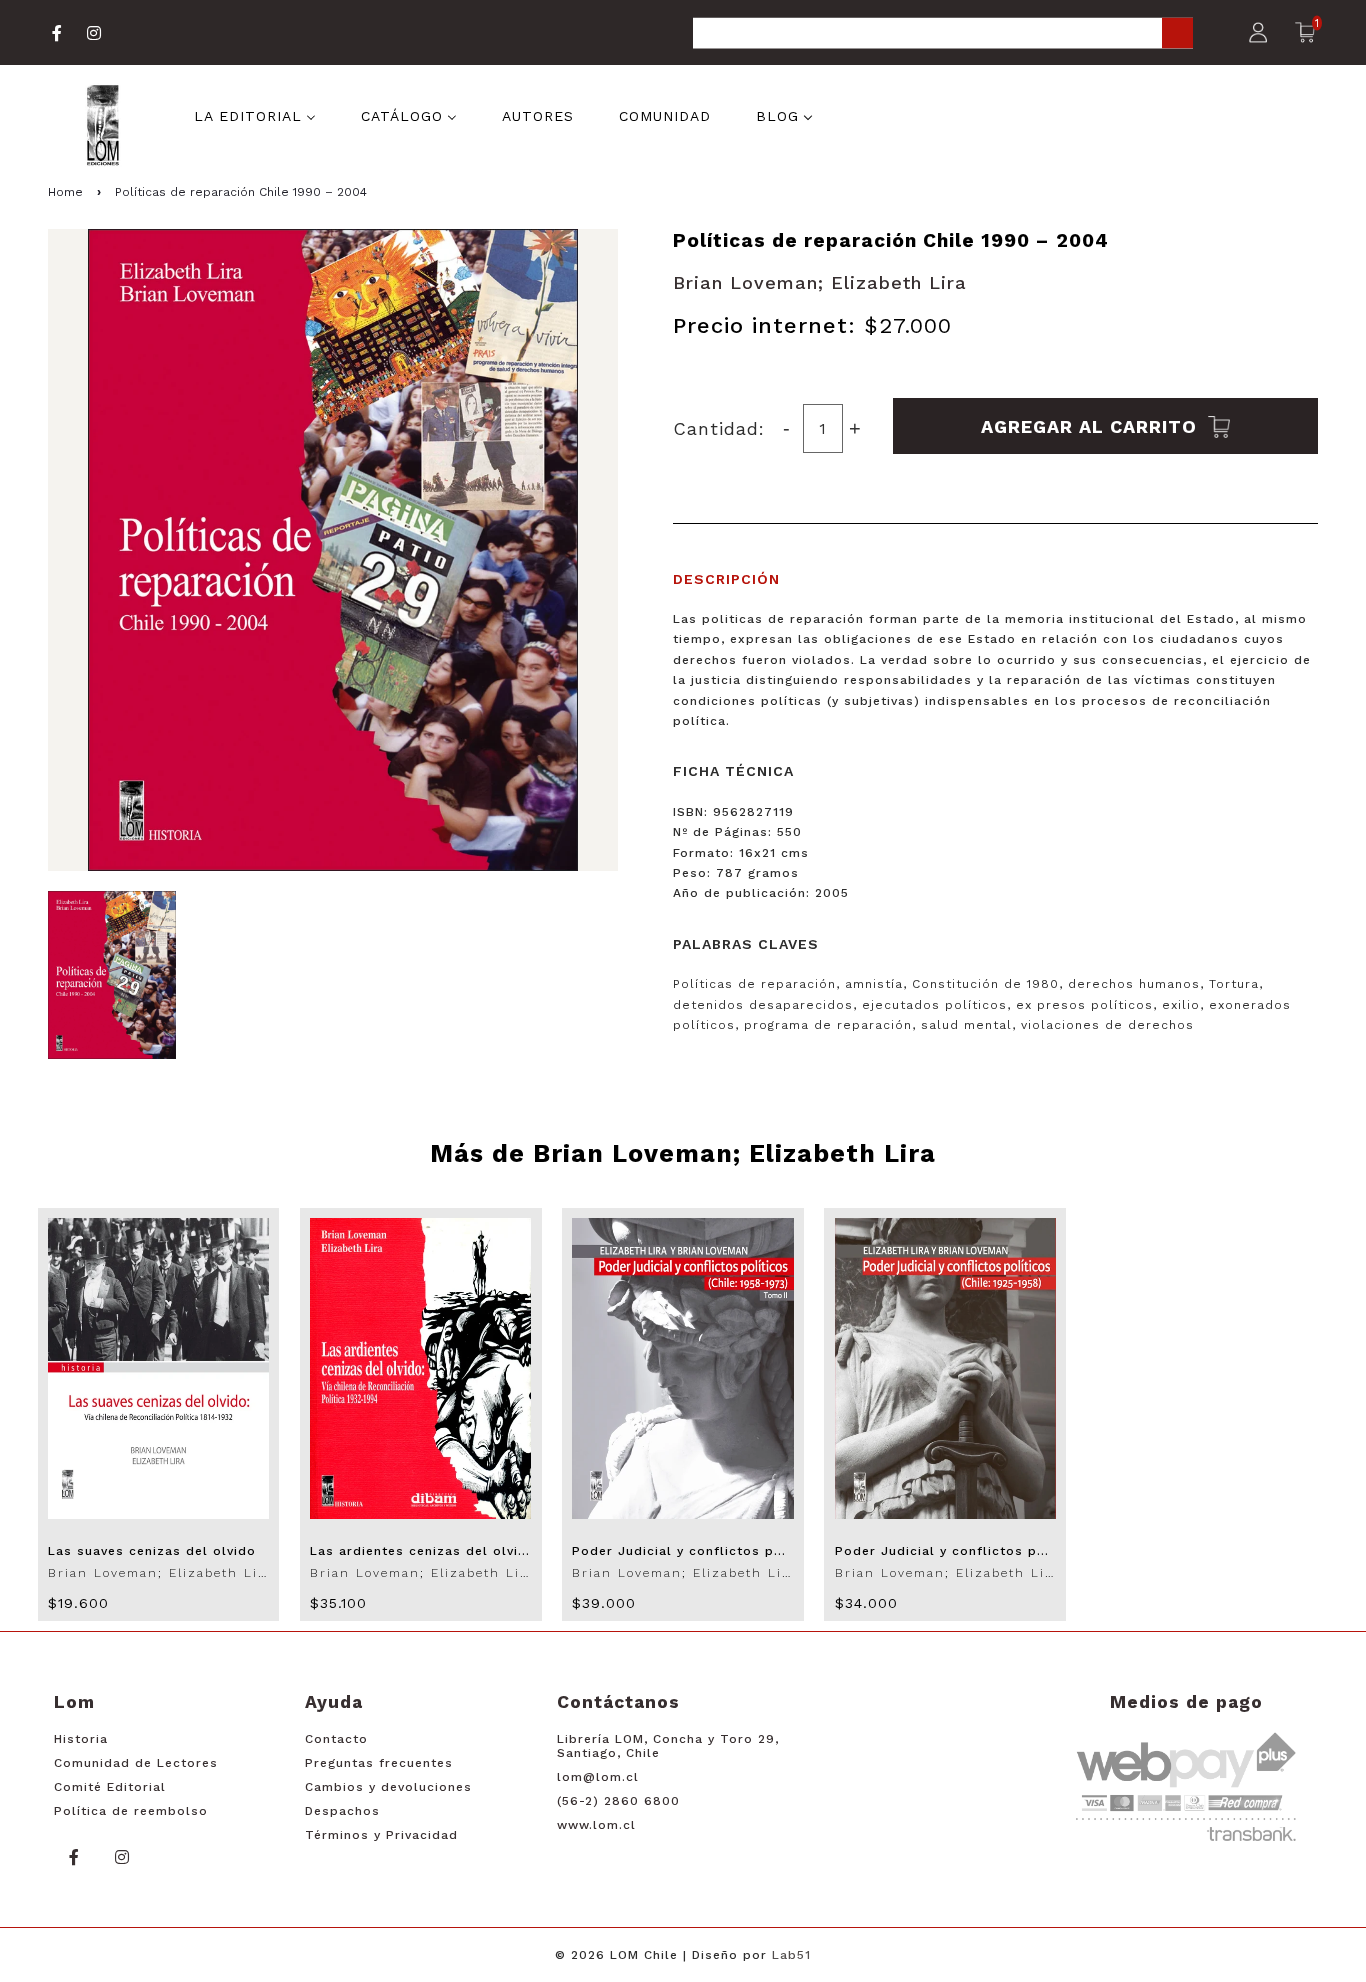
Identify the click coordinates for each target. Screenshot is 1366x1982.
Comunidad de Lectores (136, 1763)
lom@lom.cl (598, 1777)
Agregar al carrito (1092, 425)
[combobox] (943, 34)
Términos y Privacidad (381, 1835)
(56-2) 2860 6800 (618, 1801)
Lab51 (791, 1955)
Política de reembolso (131, 1811)
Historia (81, 1739)
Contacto (336, 1739)
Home (65, 192)
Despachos (342, 1811)
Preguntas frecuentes (379, 1763)
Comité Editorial (110, 1787)
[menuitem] (255, 115)
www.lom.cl (596, 1825)
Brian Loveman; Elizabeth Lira (820, 282)
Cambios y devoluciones (388, 1787)
